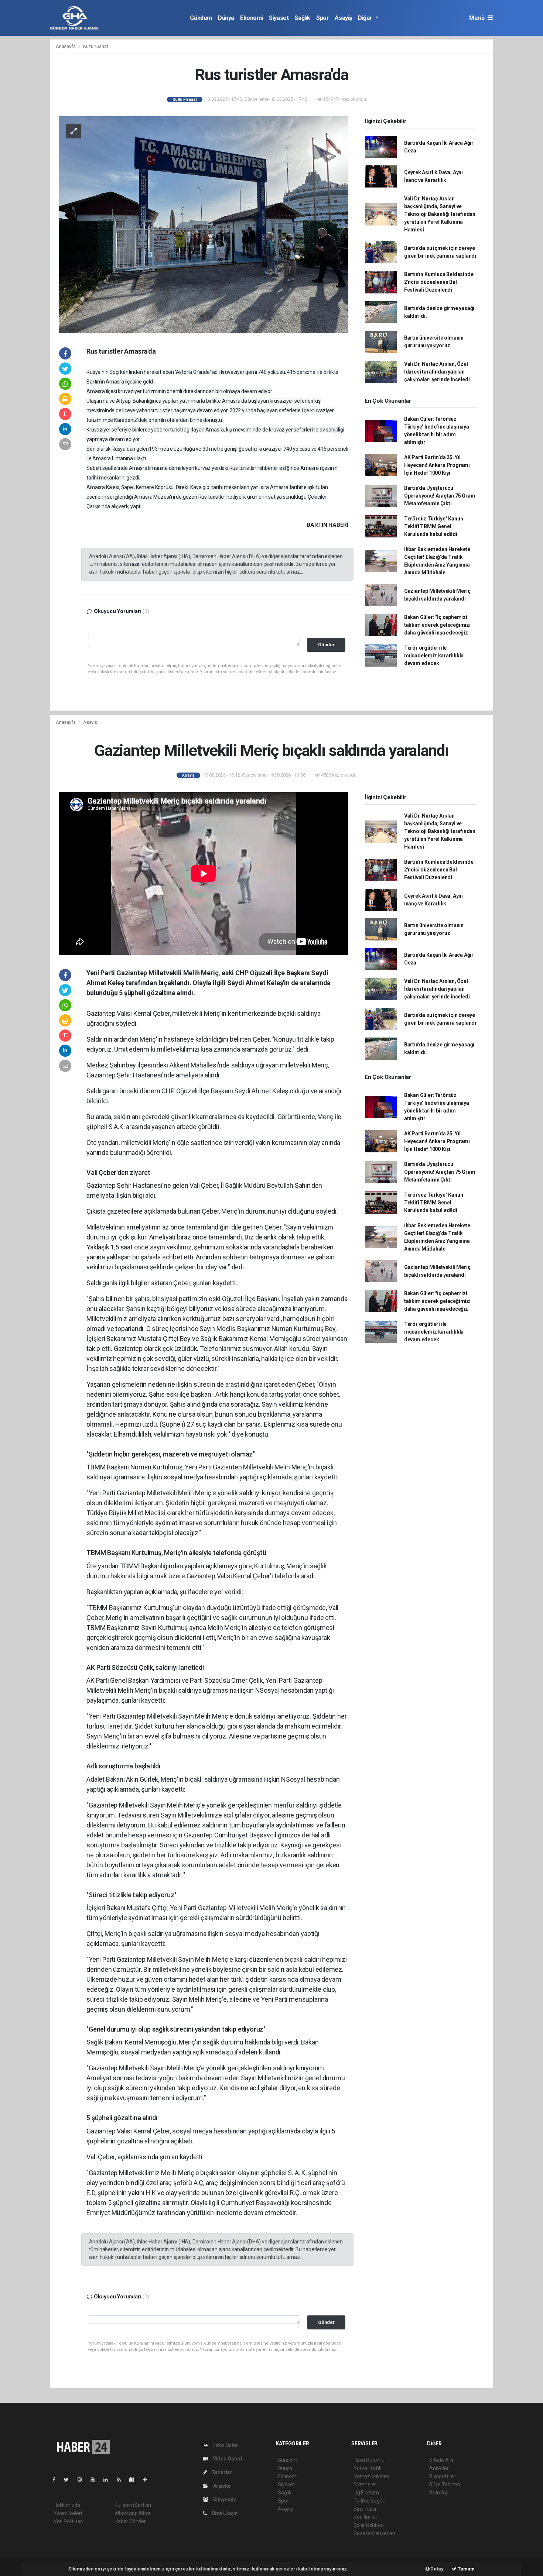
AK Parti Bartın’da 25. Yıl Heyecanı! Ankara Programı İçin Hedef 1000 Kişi (437, 465)
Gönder (326, 645)
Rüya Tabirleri (445, 2484)
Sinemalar (365, 2509)
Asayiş (343, 18)
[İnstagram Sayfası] (83, 2480)
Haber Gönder (130, 2521)
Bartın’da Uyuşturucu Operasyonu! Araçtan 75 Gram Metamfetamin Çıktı (440, 496)
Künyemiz (224, 2500)
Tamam (466, 2569)
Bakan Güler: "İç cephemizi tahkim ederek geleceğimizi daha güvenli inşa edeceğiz (437, 625)
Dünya (226, 18)
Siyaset (279, 18)
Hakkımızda (67, 2505)
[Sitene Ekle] (148, 2480)
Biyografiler (442, 2476)
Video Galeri (227, 2459)
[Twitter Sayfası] (69, 2480)
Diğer (366, 18)
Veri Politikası (69, 2521)
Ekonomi (252, 18)
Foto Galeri (226, 2445)
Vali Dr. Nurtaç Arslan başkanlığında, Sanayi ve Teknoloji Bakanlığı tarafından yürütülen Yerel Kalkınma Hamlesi (440, 214)
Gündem (201, 18)
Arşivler (222, 2486)
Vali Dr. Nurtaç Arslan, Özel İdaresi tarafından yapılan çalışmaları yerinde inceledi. (438, 372)
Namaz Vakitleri (371, 2476)
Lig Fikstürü (366, 2493)
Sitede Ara (441, 2460)
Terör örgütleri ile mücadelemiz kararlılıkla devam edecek (434, 656)
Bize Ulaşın (224, 2513)
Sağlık (302, 18)
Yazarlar (221, 2472)
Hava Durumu (369, 2460)
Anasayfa (66, 46)
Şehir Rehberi (369, 2525)
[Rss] (122, 2480)
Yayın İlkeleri (68, 2513)
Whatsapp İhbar (132, 2513)
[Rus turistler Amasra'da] (204, 224)
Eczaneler (365, 2484)
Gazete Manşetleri (374, 2533)
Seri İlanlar (366, 2517)
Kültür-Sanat (96, 46)
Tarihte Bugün (370, 2501)
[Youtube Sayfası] (96, 2480)
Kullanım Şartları (133, 2505)
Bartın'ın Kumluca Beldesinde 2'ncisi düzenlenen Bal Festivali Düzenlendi (439, 282)
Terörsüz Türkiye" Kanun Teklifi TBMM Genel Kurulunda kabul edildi (434, 526)
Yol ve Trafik (368, 2468)
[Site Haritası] (135, 2480)
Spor (322, 18)
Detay (437, 2569)
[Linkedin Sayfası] (109, 2480)
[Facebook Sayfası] (57, 2480)
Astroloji (438, 2493)
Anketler (439, 2468)
